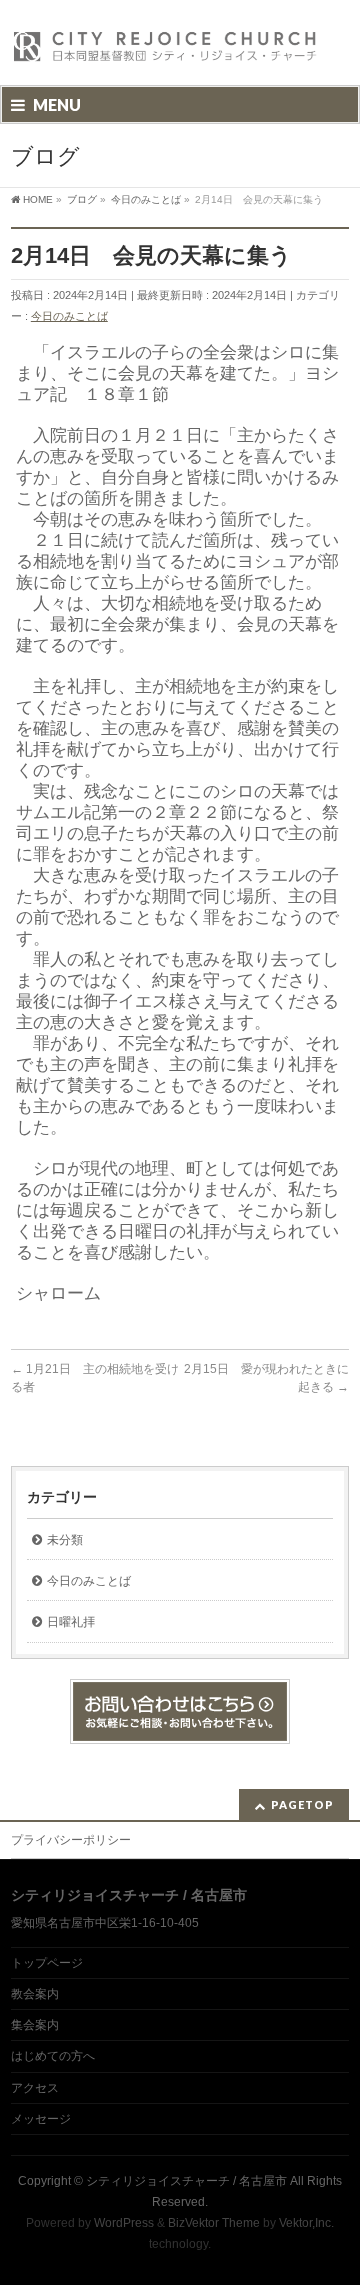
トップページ (47, 1963)
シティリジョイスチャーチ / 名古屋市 (186, 2181)
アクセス (35, 2088)
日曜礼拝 (71, 1622)
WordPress (124, 2223)
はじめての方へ (53, 2056)
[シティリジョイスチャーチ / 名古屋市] (166, 52)
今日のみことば (69, 316)
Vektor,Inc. (306, 2223)
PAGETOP (302, 1804)
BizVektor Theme (214, 2223)
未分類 (65, 1540)
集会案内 (35, 2025)
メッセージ (41, 2119)
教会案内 (35, 1994)
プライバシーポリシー (71, 1840)
